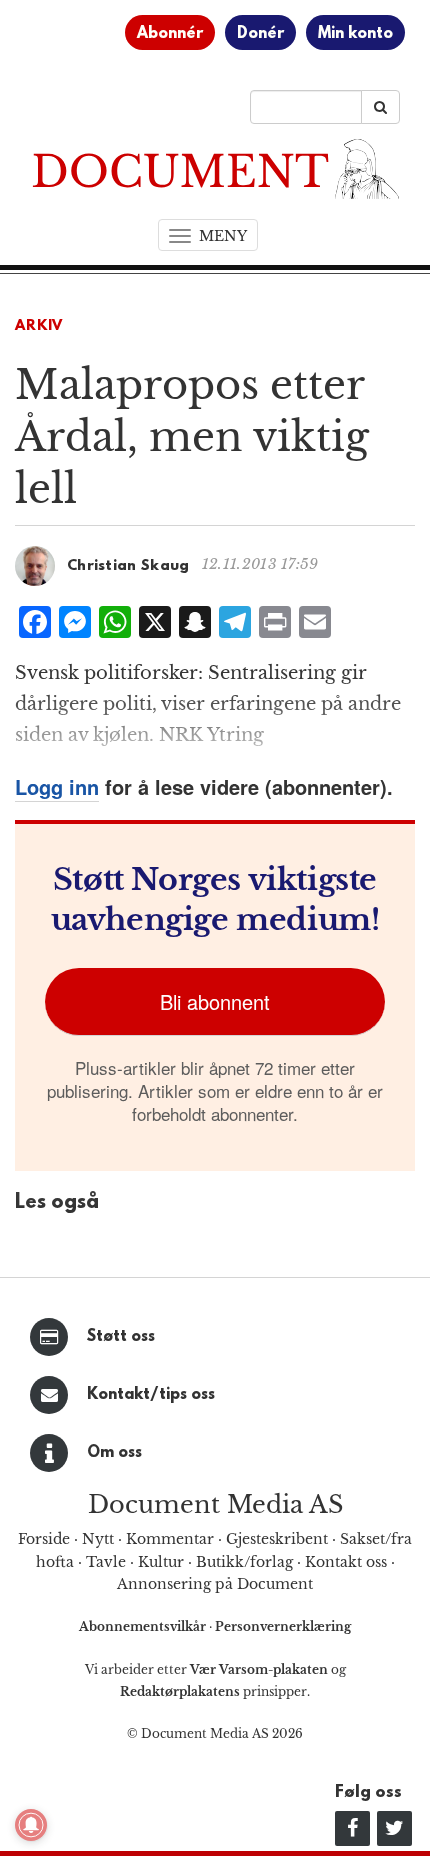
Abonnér (170, 34)
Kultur (161, 1562)
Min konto (355, 34)
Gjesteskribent (277, 1539)
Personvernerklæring (283, 1626)
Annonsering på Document (215, 1584)
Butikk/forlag (244, 1562)
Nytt (98, 1539)
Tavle (106, 1562)
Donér (260, 34)
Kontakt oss (346, 1562)
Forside (44, 1539)
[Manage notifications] (31, 1825)
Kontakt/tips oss (151, 1395)
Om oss (114, 1453)
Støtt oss (121, 1337)
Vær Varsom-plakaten (259, 1669)
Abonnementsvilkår (144, 1626)
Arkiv (39, 326)
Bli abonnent (215, 1001)
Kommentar (170, 1539)
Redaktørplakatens (180, 1691)
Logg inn (57, 786)
